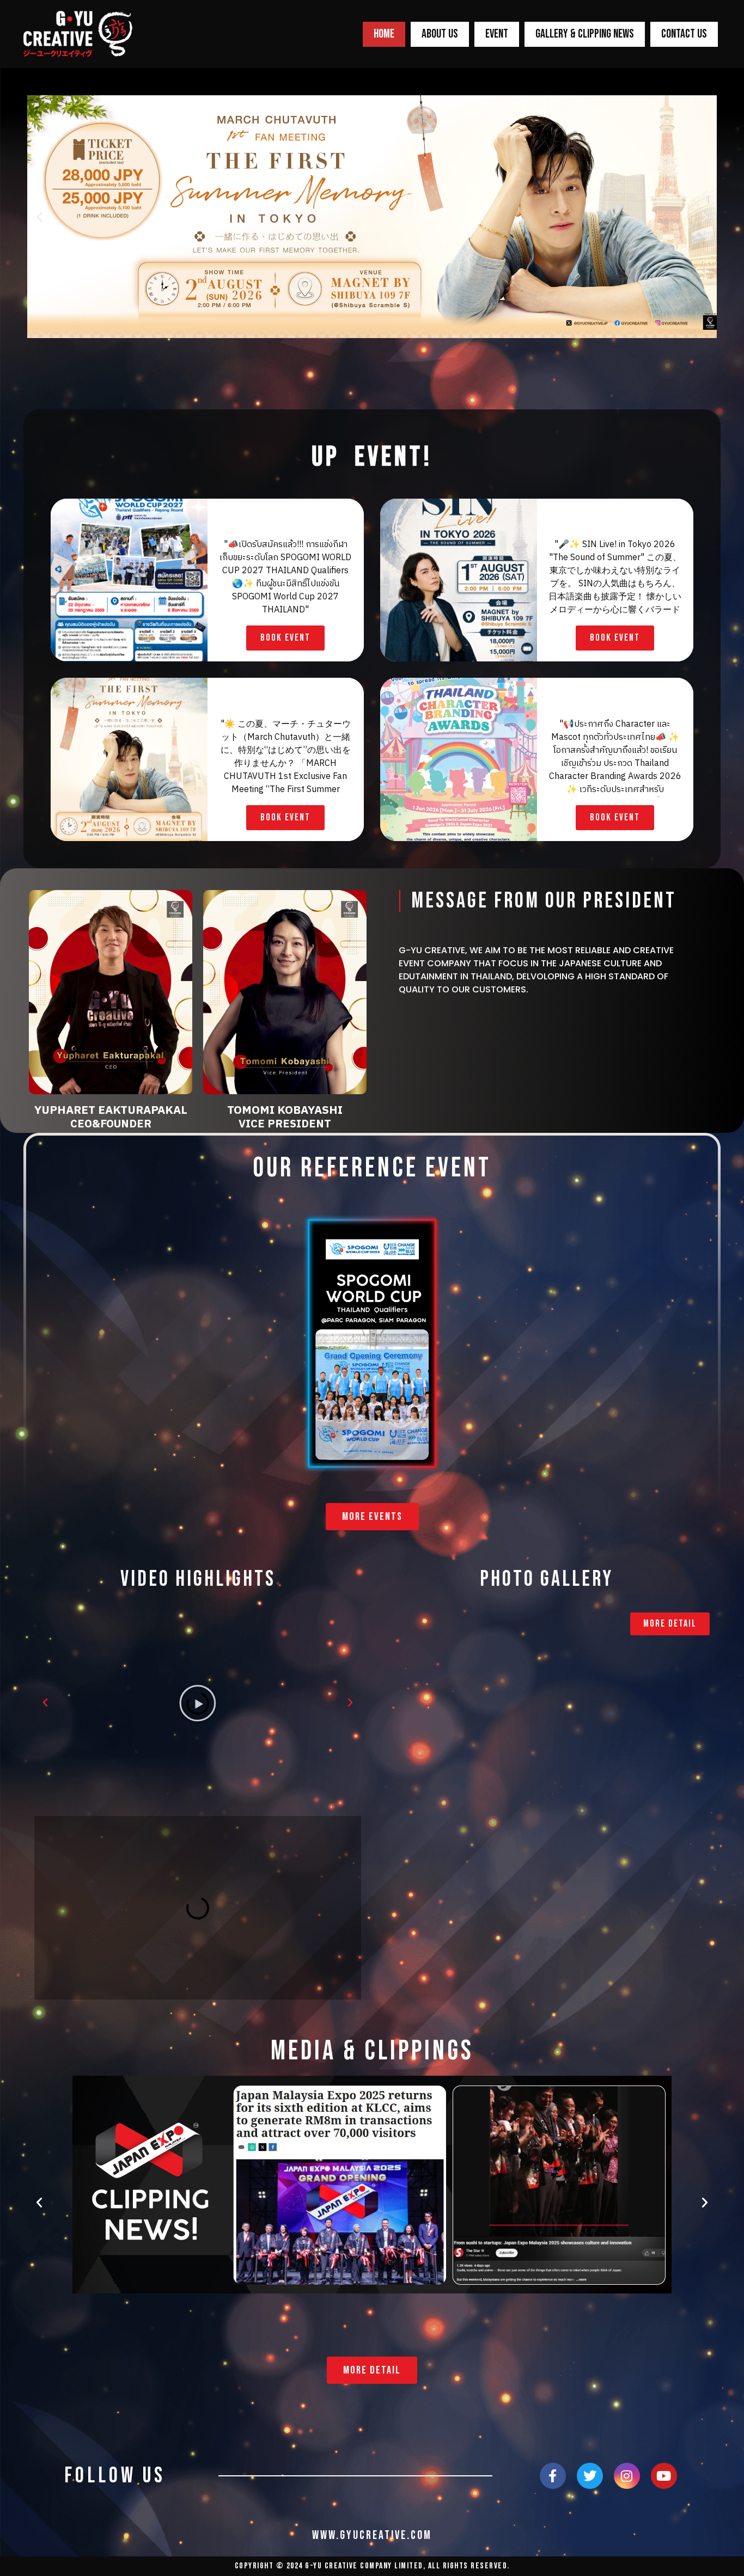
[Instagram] (627, 2476)
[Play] (198, 1703)
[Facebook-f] (553, 2476)
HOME (384, 34)
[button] (39, 217)
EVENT (497, 34)
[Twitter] (590, 2476)
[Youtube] (664, 2476)
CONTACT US (684, 34)
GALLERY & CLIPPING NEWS (585, 34)
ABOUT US (440, 34)
